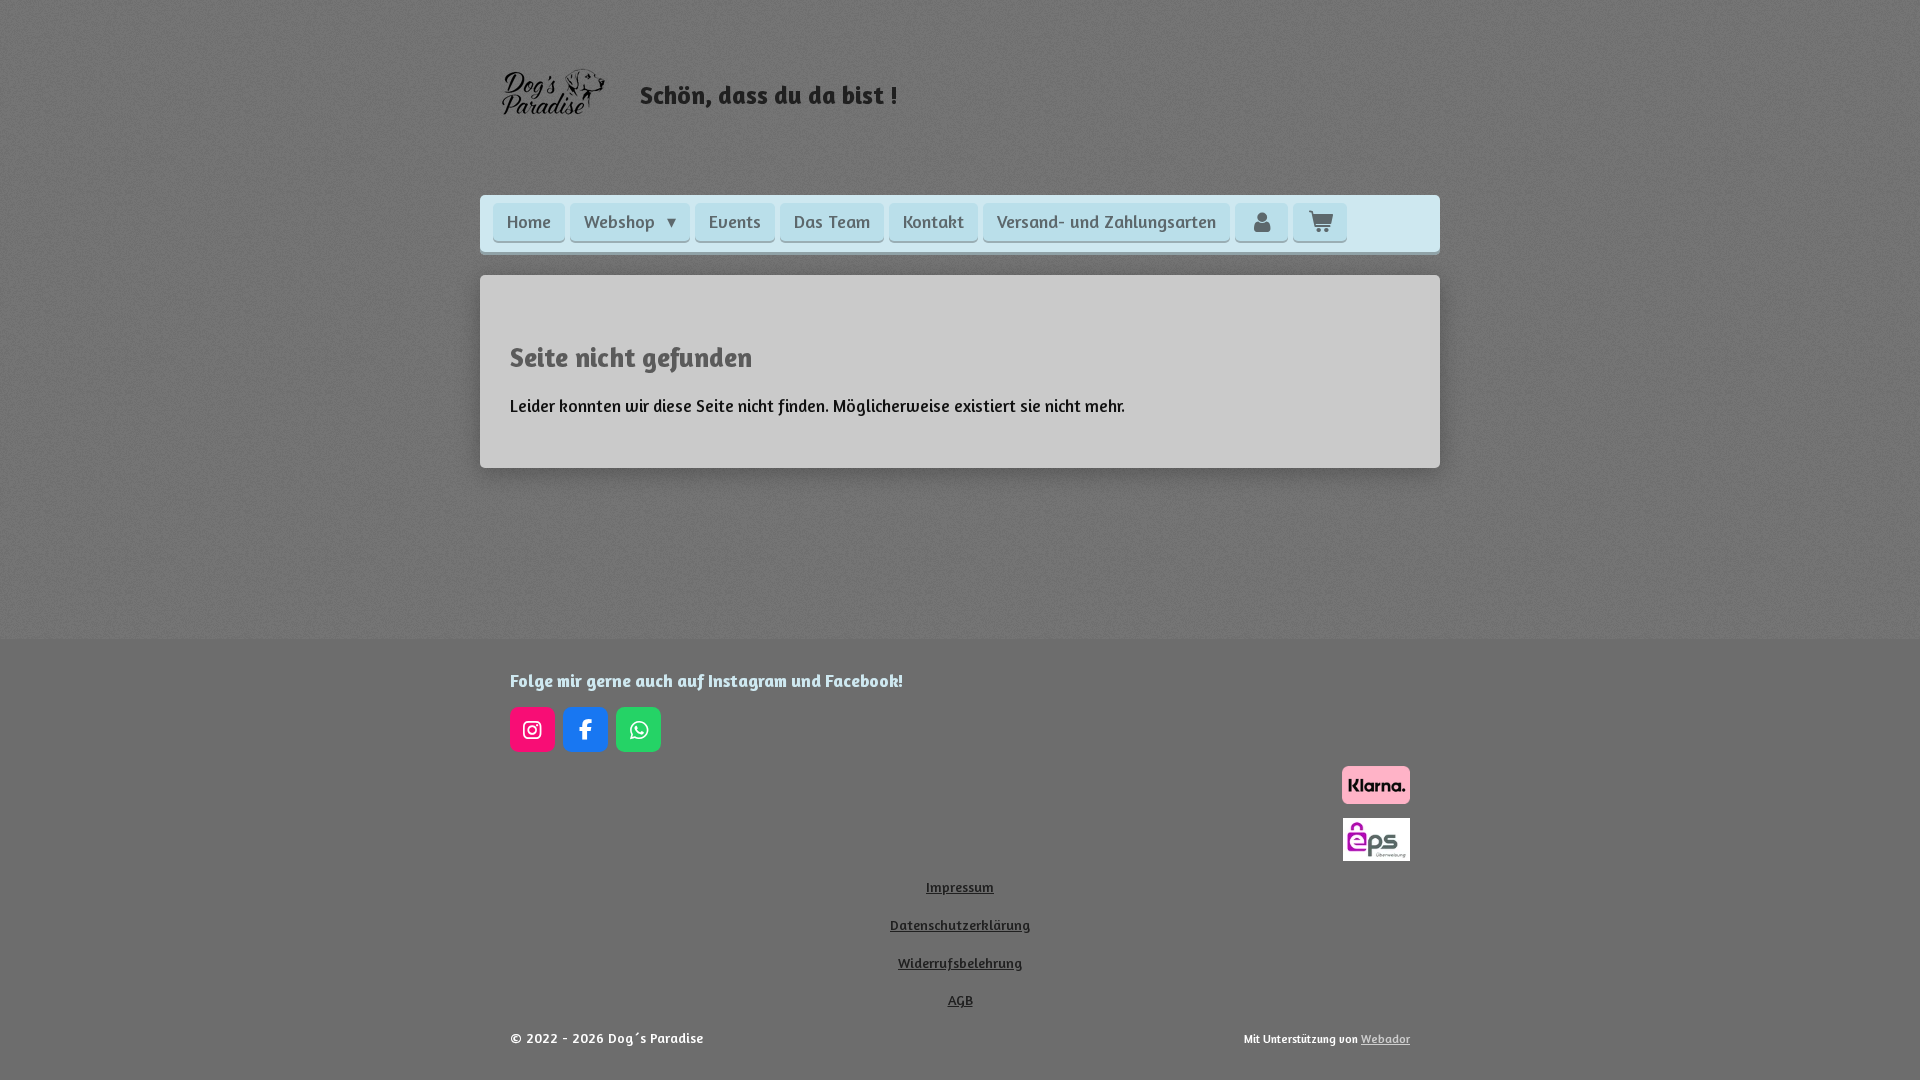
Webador (1385, 1039)
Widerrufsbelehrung (960, 962)
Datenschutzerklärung (960, 924)
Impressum (960, 886)
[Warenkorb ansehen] (1319, 222)
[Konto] (1261, 222)
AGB (960, 999)
